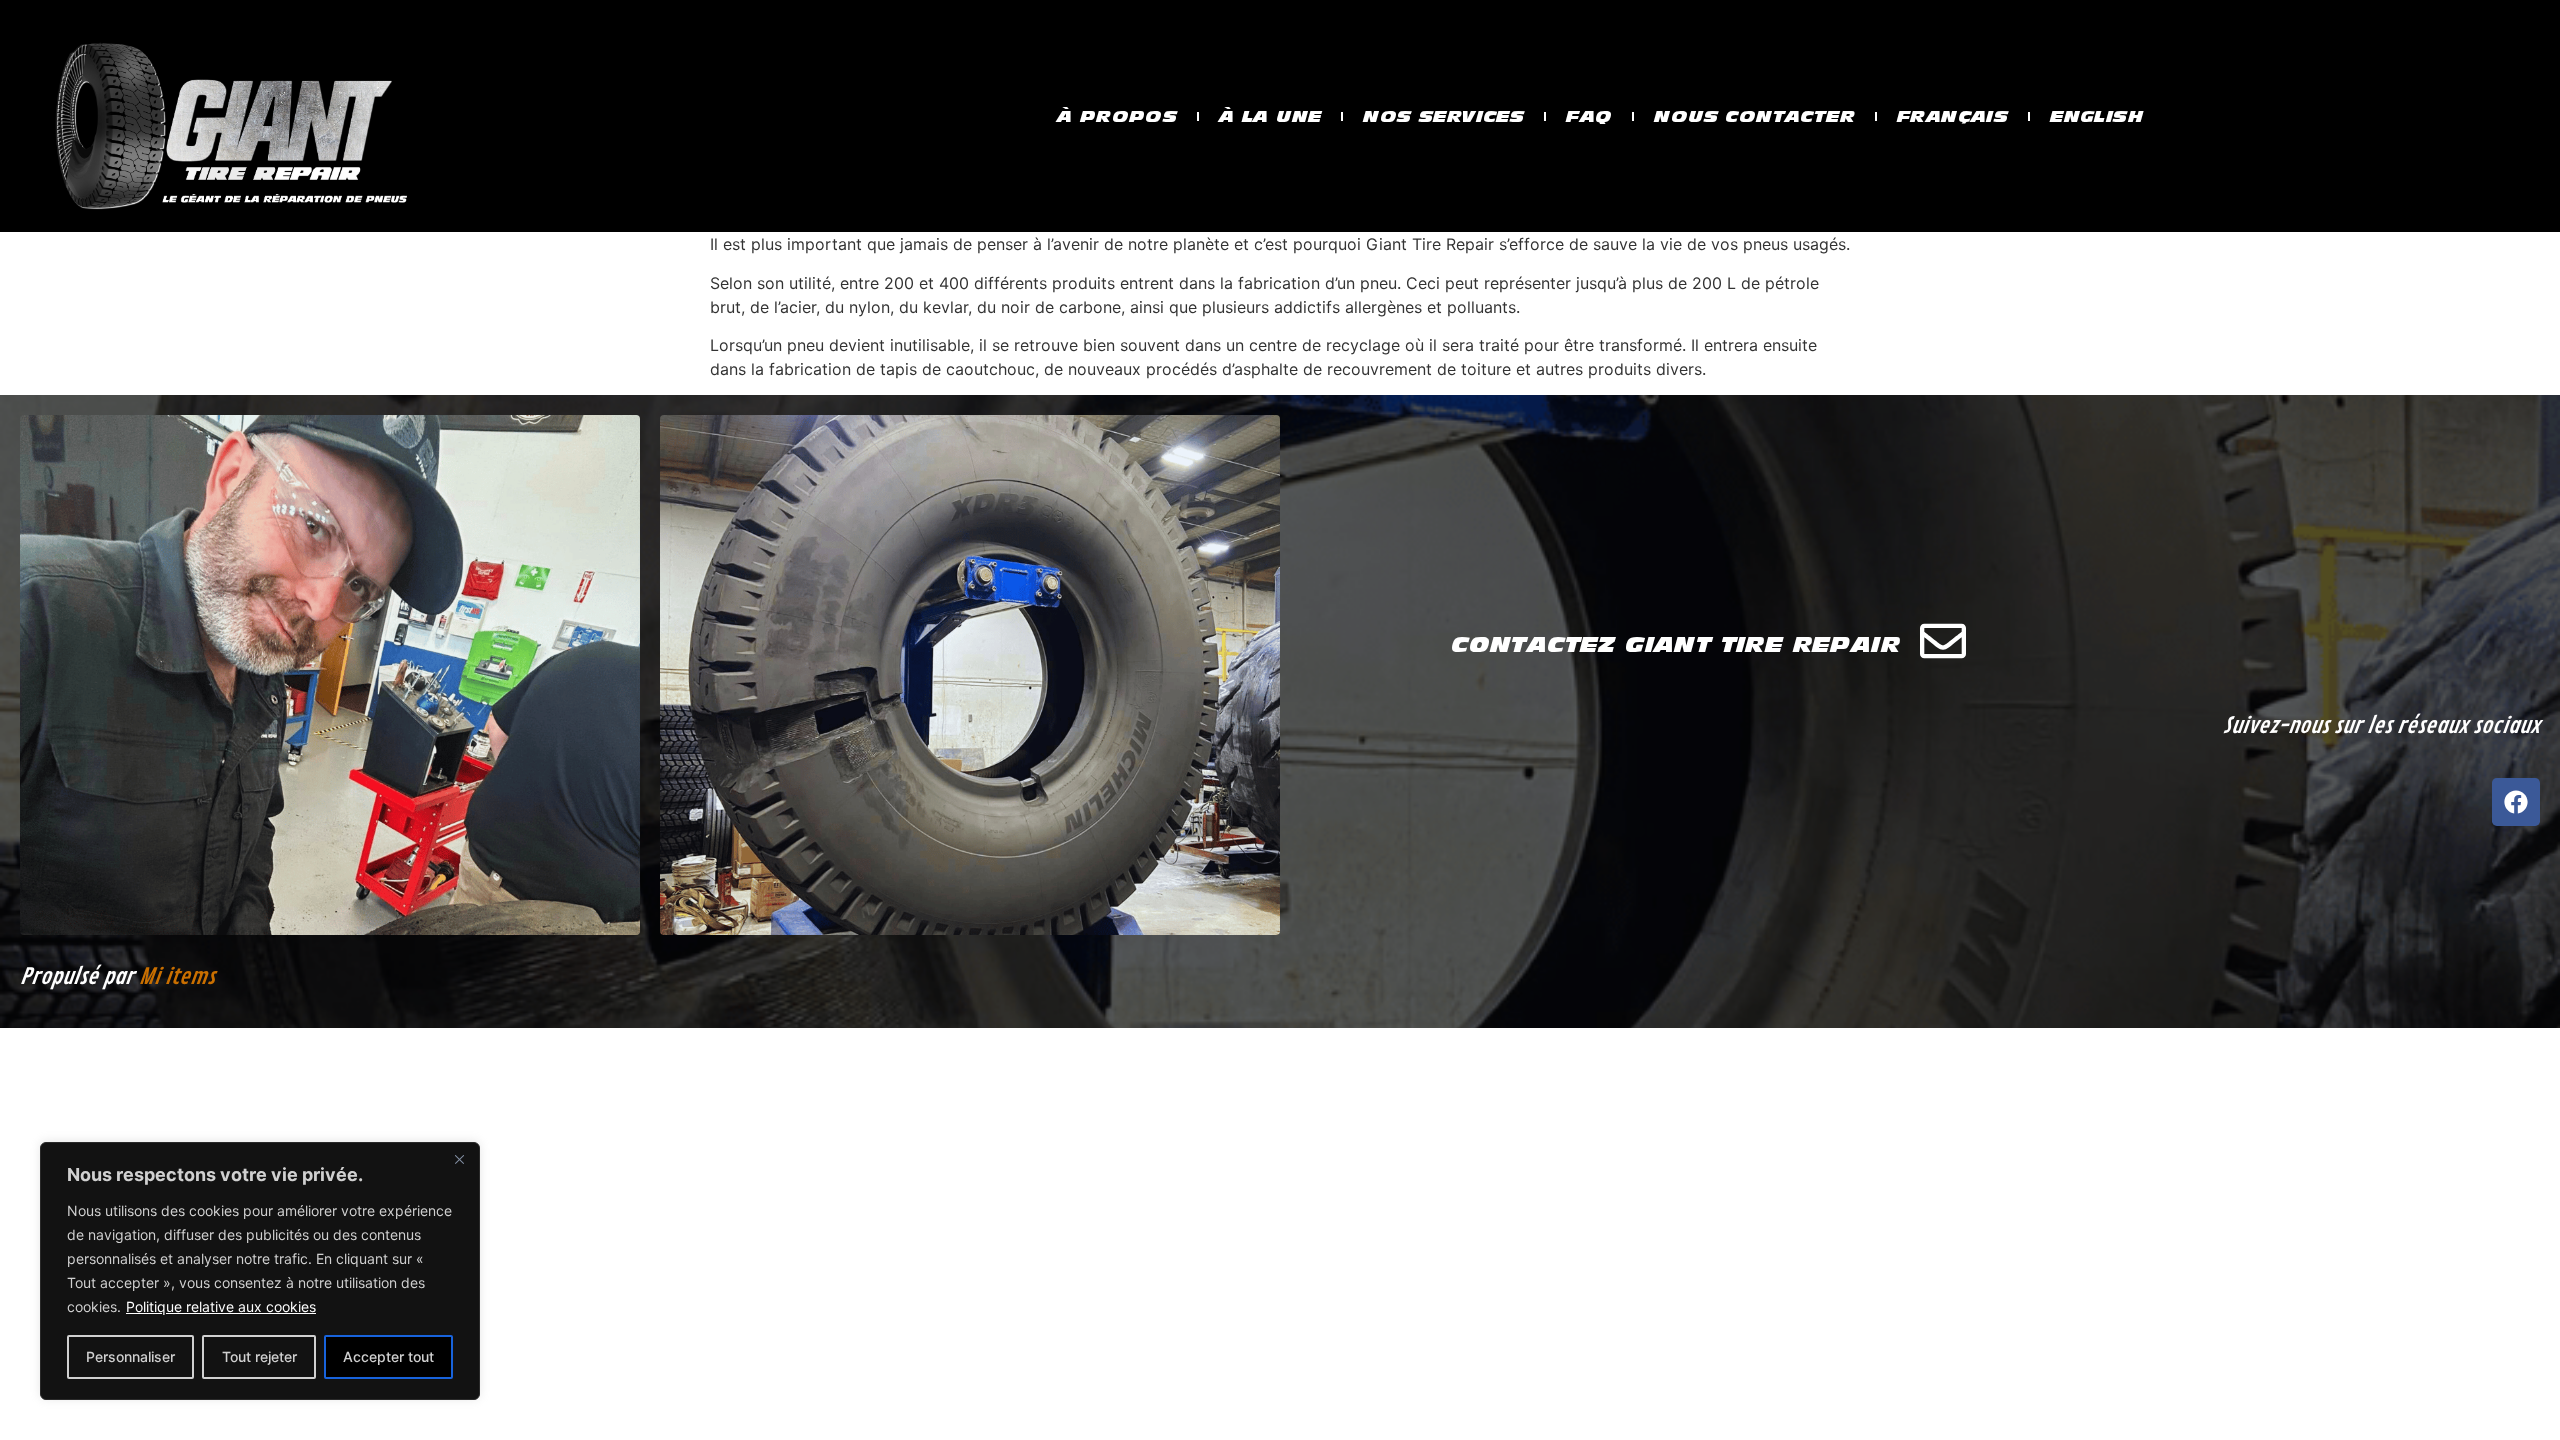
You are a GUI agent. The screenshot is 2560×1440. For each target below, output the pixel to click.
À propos (1117, 116)
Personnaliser (130, 1356)
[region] (260, 1271)
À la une (1270, 116)
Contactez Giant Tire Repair (1675, 644)
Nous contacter (1754, 116)
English (2096, 116)
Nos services (1443, 116)
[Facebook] (2516, 802)
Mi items (177, 977)
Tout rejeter (259, 1356)
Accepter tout (388, 1356)
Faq (1589, 116)
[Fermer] (459, 1159)
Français (1952, 116)
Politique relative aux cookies (221, 1306)
